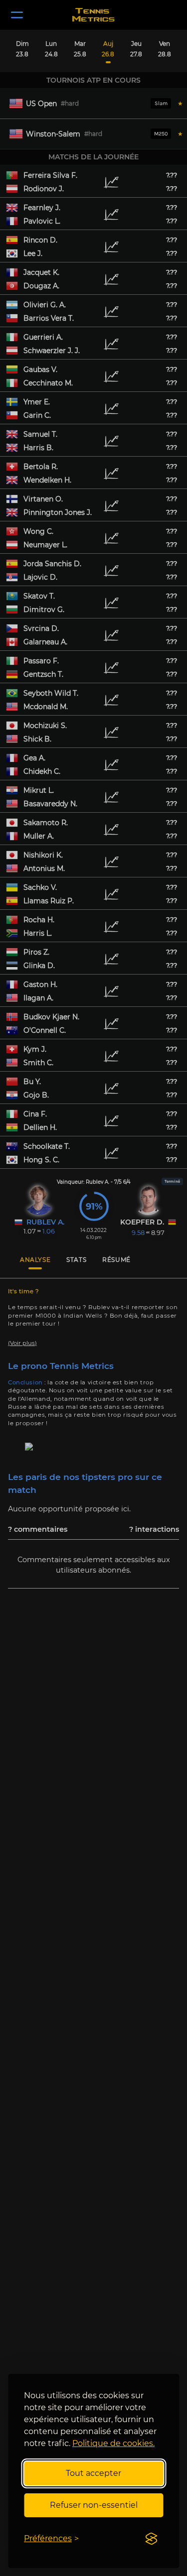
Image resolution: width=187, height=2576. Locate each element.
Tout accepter (93, 2473)
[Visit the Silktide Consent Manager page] (151, 2539)
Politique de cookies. (113, 2443)
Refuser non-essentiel (94, 2505)
